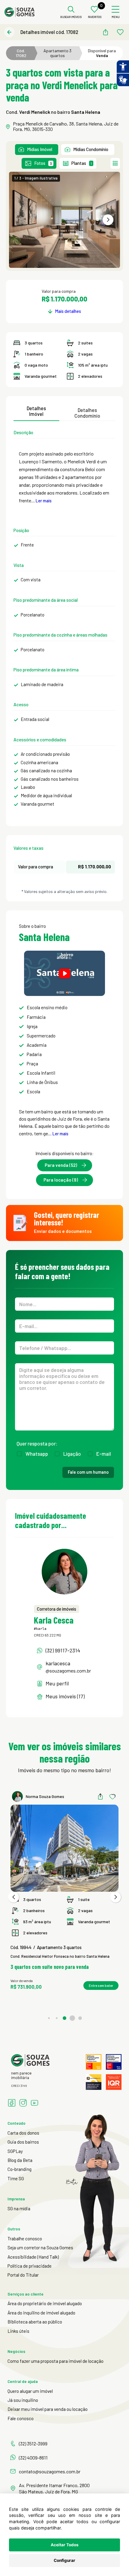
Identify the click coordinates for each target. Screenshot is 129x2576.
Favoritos (95, 17)
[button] (108, 220)
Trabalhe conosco (25, 2238)
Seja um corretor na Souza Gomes (40, 2248)
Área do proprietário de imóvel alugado (45, 2303)
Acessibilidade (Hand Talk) (33, 2257)
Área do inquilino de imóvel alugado (41, 2313)
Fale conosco (21, 2418)
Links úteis (18, 2331)
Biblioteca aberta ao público (35, 2322)
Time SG (16, 2178)
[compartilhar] (105, 32)
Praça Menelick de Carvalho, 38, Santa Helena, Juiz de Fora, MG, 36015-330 (66, 126)
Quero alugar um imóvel (30, 2391)
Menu (116, 17)
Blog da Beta (20, 2160)
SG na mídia (19, 2208)
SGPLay (15, 2151)
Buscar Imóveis (71, 17)
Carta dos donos (23, 2133)
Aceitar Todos (65, 2545)
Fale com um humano (88, 1472)
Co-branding (19, 2169)
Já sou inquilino (23, 2400)
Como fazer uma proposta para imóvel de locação (55, 2361)
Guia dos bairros (23, 2142)
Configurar (64, 2560)
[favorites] (120, 32)
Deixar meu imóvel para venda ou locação (48, 2409)
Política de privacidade (30, 2266)
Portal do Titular (23, 2275)
